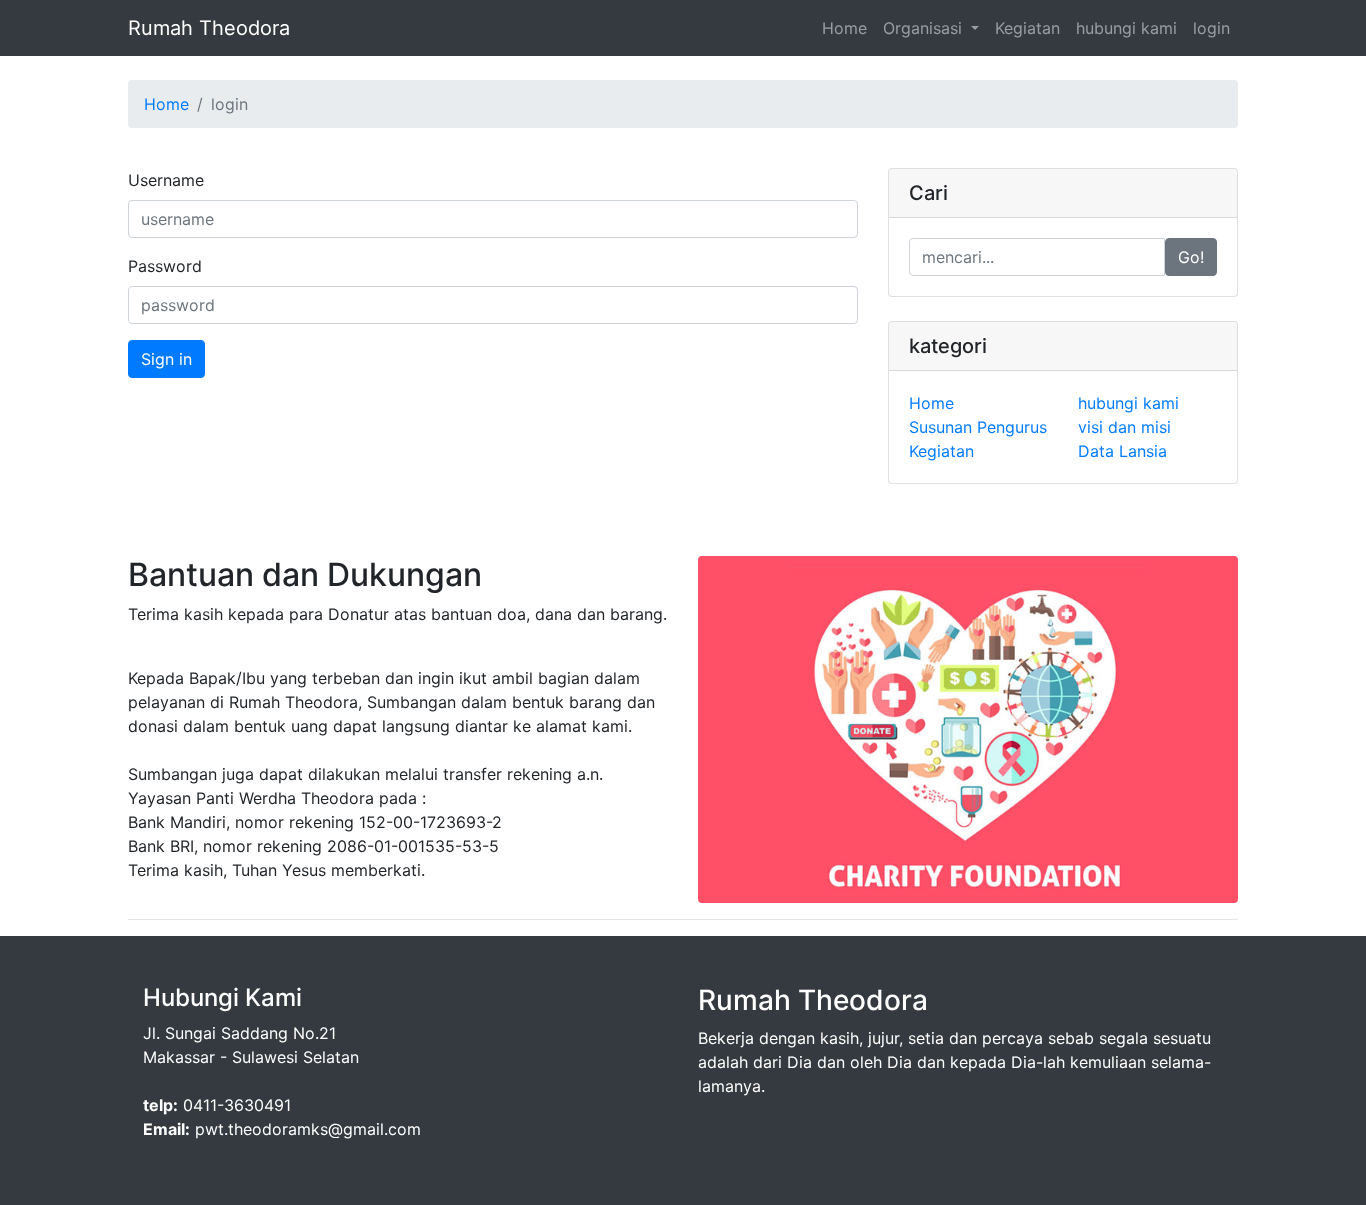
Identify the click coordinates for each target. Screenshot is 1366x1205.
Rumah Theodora (209, 28)
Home (844, 28)
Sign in (166, 359)
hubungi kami (1126, 28)
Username (166, 180)
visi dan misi (1124, 427)
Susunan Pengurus (978, 427)
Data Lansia (1122, 451)
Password (165, 266)
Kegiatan (1027, 28)
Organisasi (925, 28)
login (1211, 28)
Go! (1191, 257)
